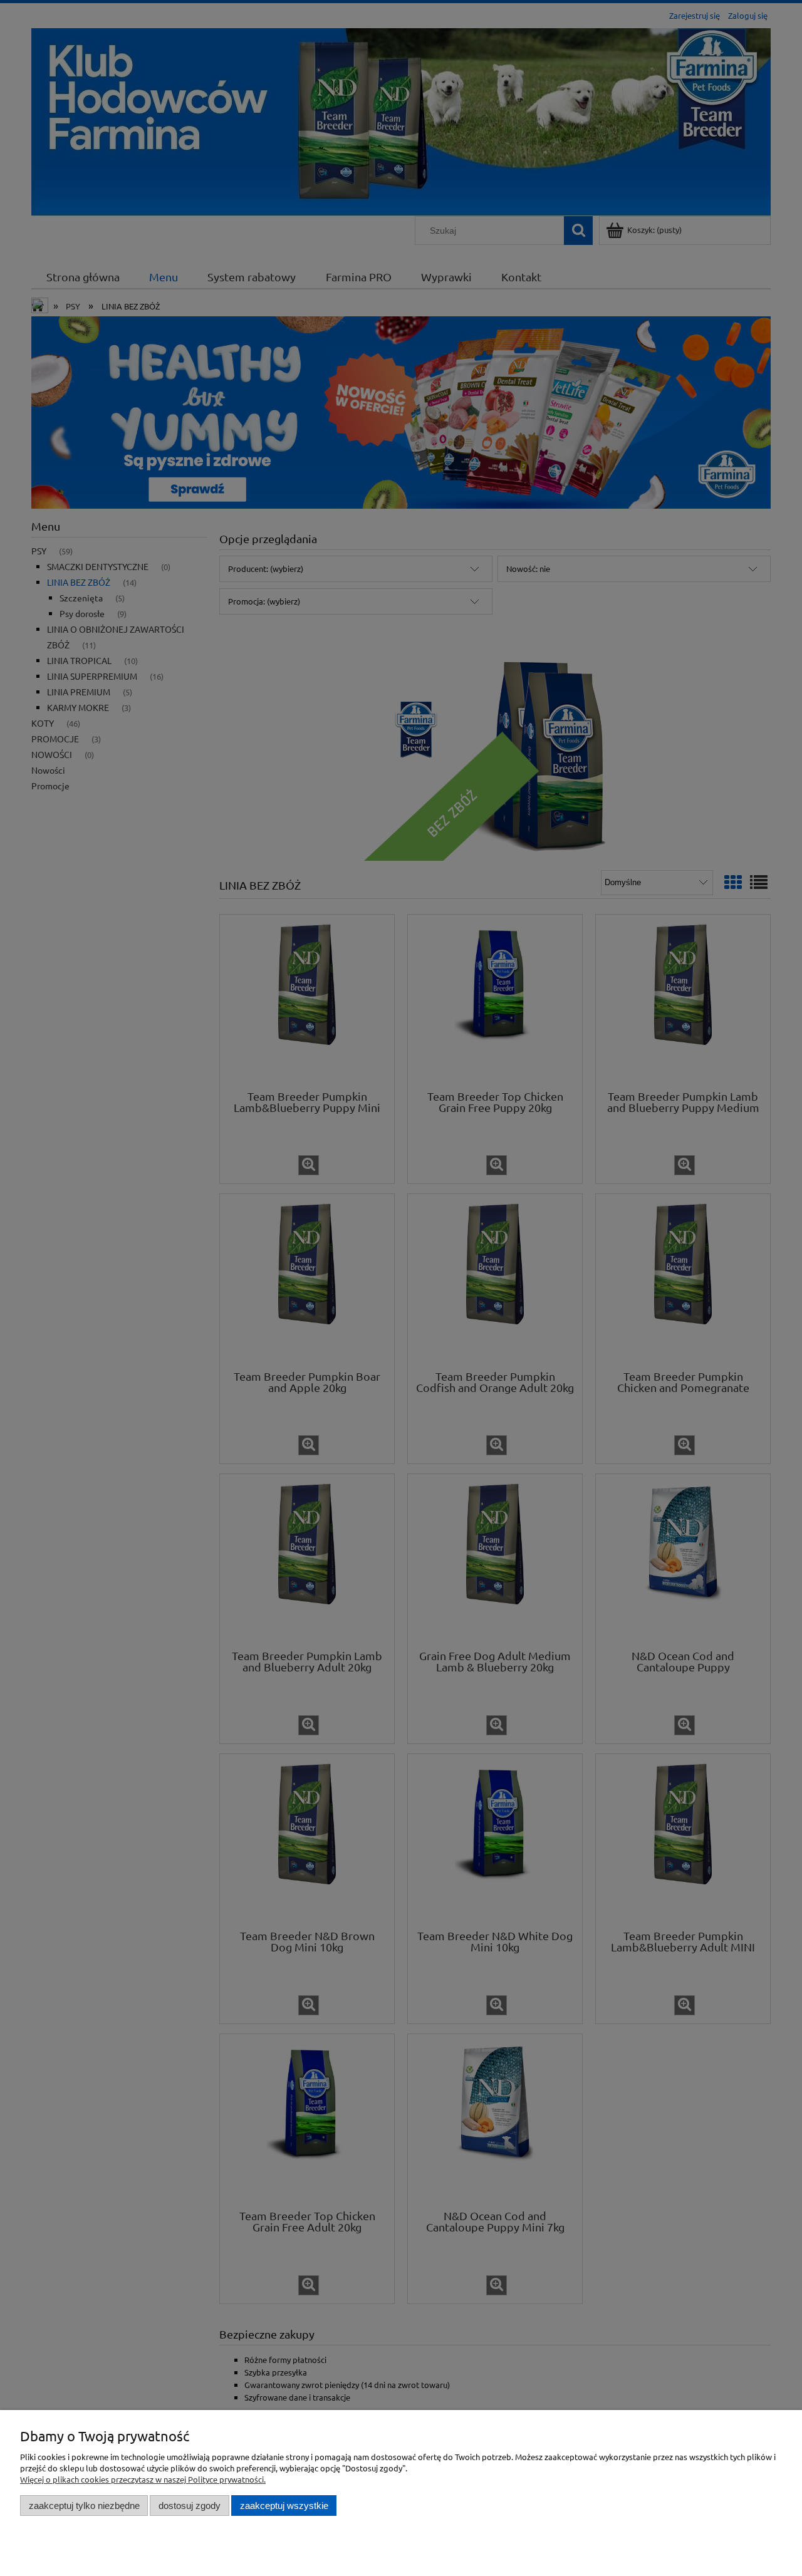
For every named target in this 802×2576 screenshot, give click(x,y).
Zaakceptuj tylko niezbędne (84, 2506)
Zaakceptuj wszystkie (284, 2506)
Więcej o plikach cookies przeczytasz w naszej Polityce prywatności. (143, 2479)
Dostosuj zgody (190, 2506)
